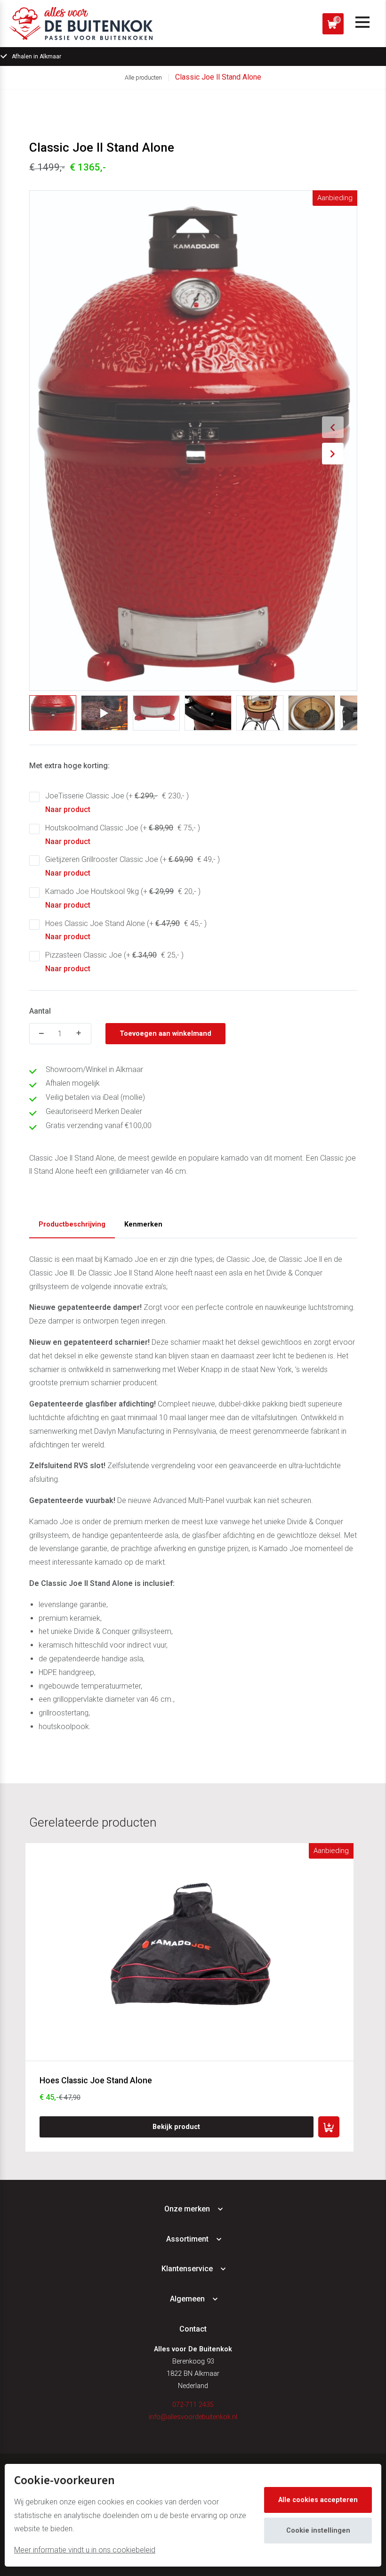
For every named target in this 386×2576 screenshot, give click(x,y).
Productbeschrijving (72, 1224)
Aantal (40, 1011)
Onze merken (187, 2209)
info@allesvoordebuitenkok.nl (193, 2417)
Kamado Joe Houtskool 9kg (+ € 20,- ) (123, 898)
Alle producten (143, 77)
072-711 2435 (193, 2405)
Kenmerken (143, 1224)
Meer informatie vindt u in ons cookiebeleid (85, 2550)
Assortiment (187, 2239)
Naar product (68, 809)
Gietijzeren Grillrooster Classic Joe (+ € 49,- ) (133, 866)
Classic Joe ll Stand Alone (218, 77)
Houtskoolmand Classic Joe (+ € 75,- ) (123, 835)
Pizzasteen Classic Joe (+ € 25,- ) (114, 962)
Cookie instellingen (318, 2531)
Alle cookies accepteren (318, 2500)
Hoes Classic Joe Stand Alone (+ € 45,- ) (126, 930)
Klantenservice (187, 2269)
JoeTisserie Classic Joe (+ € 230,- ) (117, 803)
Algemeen (187, 2299)
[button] (333, 427)
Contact (193, 2329)
